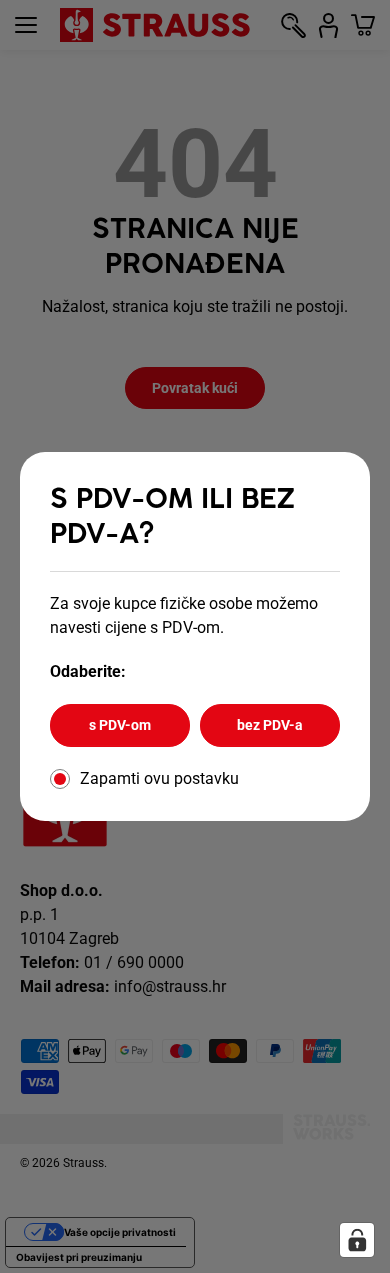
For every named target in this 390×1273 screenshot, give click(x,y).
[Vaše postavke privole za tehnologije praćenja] (357, 1240)
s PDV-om (120, 725)
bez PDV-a (270, 725)
